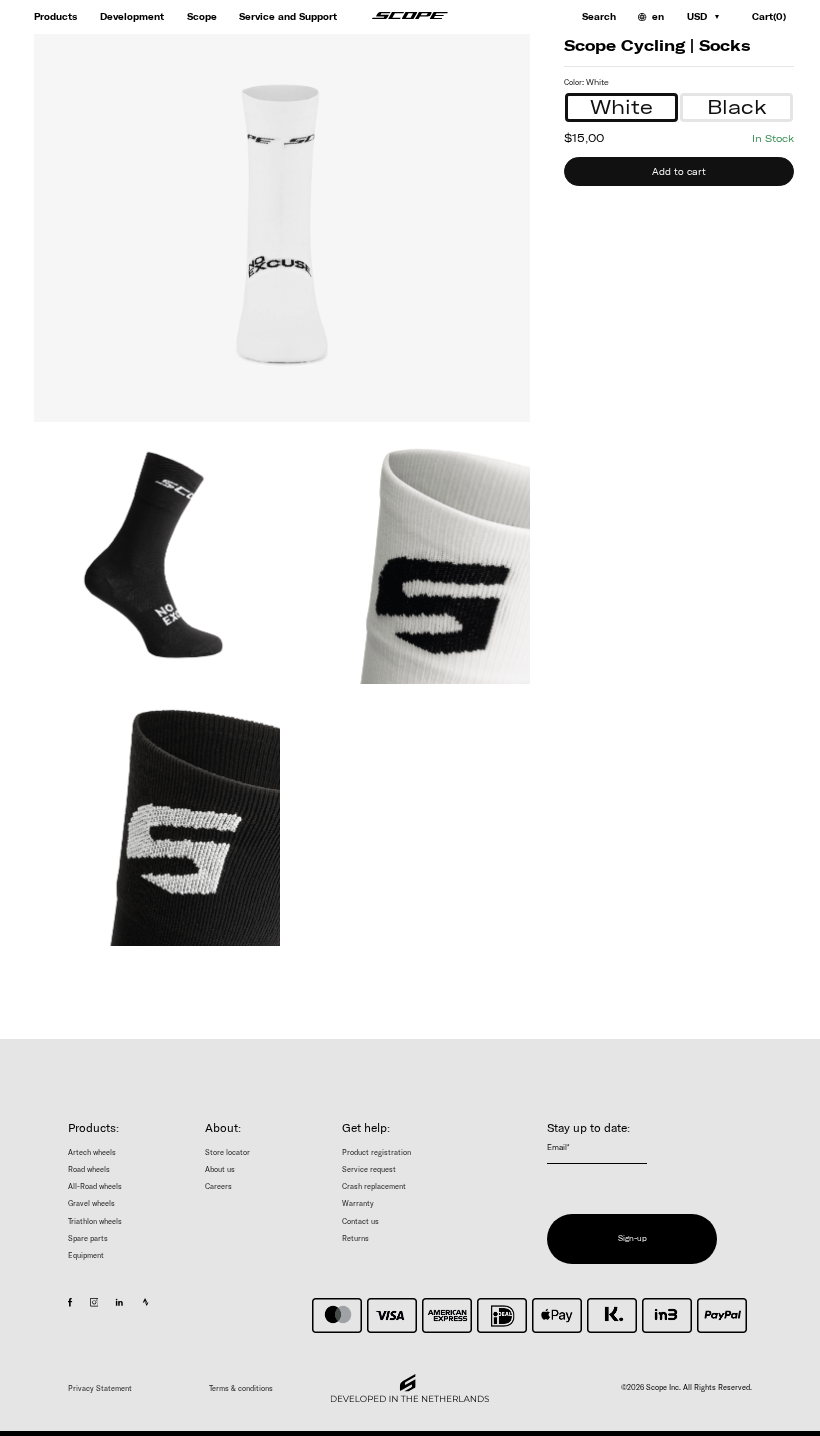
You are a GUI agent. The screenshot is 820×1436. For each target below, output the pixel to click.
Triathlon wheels (95, 1221)
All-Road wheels (95, 1186)
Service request (369, 1169)
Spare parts (88, 1238)
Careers (218, 1186)
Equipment (86, 1255)
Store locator (227, 1152)
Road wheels (89, 1169)
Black (737, 106)
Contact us (360, 1221)
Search (599, 16)
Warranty (358, 1203)
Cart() (769, 16)
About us (220, 1169)
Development (132, 16)
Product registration (376, 1152)
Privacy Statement (100, 1388)
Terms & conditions (241, 1388)
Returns (355, 1238)
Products (55, 16)
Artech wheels (92, 1152)
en (658, 16)
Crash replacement (374, 1186)
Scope (202, 16)
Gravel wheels (91, 1203)
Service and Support (288, 16)
